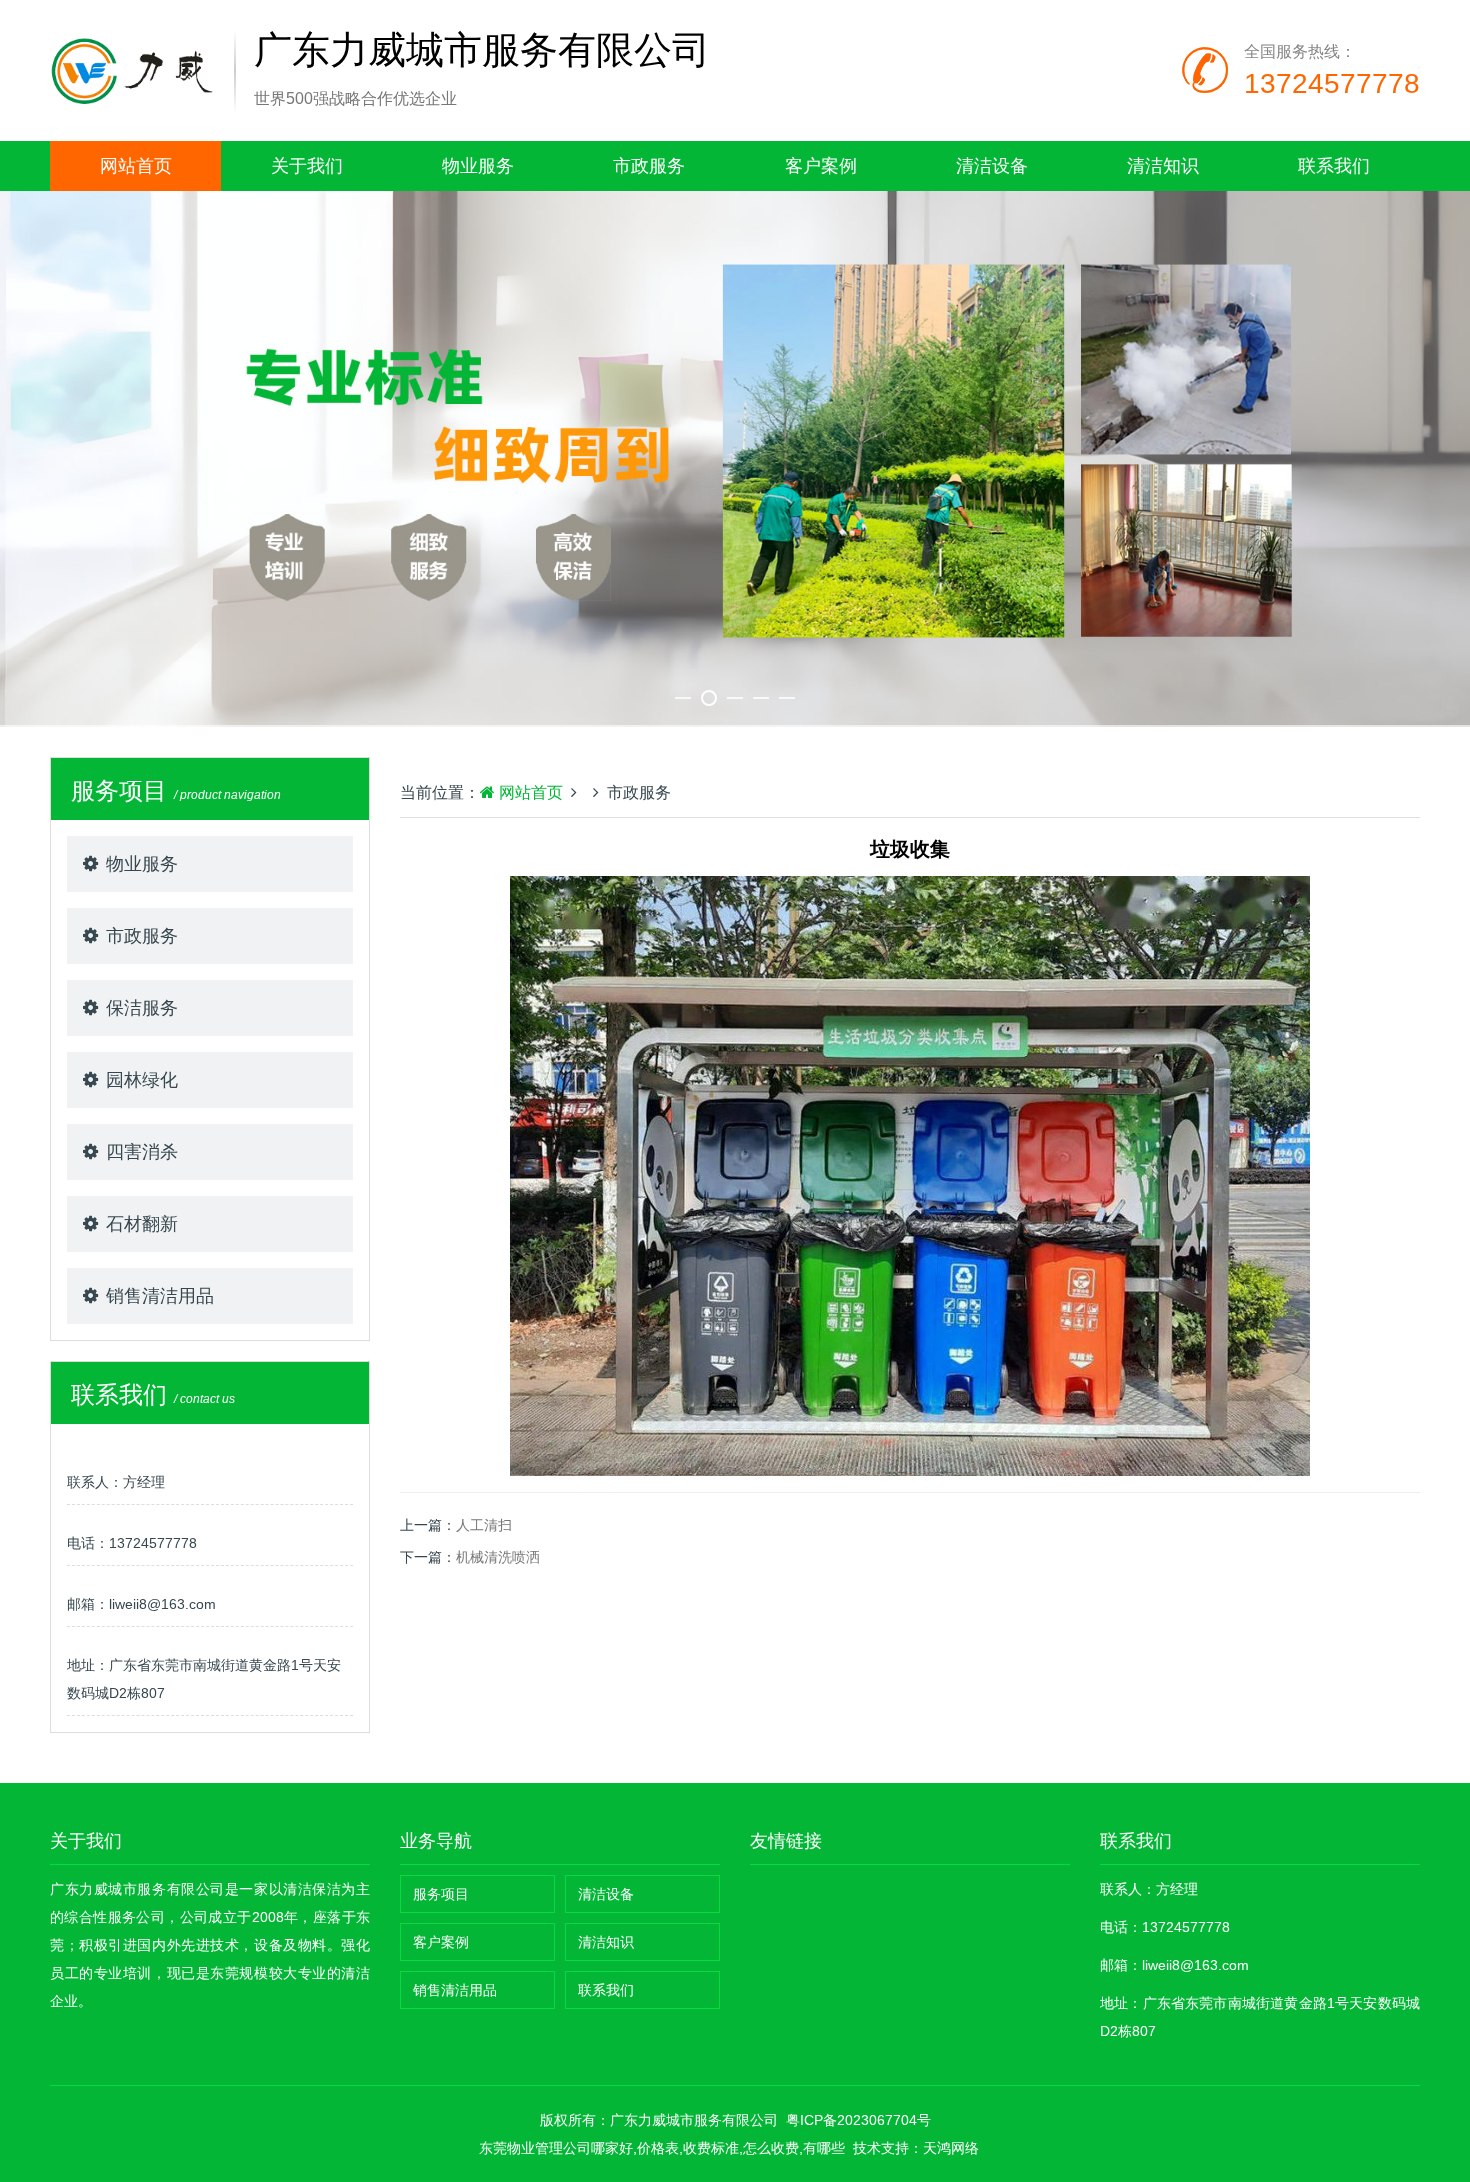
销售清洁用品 (160, 1296)
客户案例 (821, 166)
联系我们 (1334, 166)
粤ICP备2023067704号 (858, 2120)
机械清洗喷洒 (498, 1557)
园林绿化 (142, 1080)
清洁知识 (1163, 166)
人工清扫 (484, 1525)
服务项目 (441, 1894)
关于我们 (307, 166)
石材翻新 (142, 1224)
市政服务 (649, 166)
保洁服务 (142, 1008)
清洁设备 (992, 166)
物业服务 (478, 166)
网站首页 (136, 166)
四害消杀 (142, 1152)
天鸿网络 (951, 2148)
